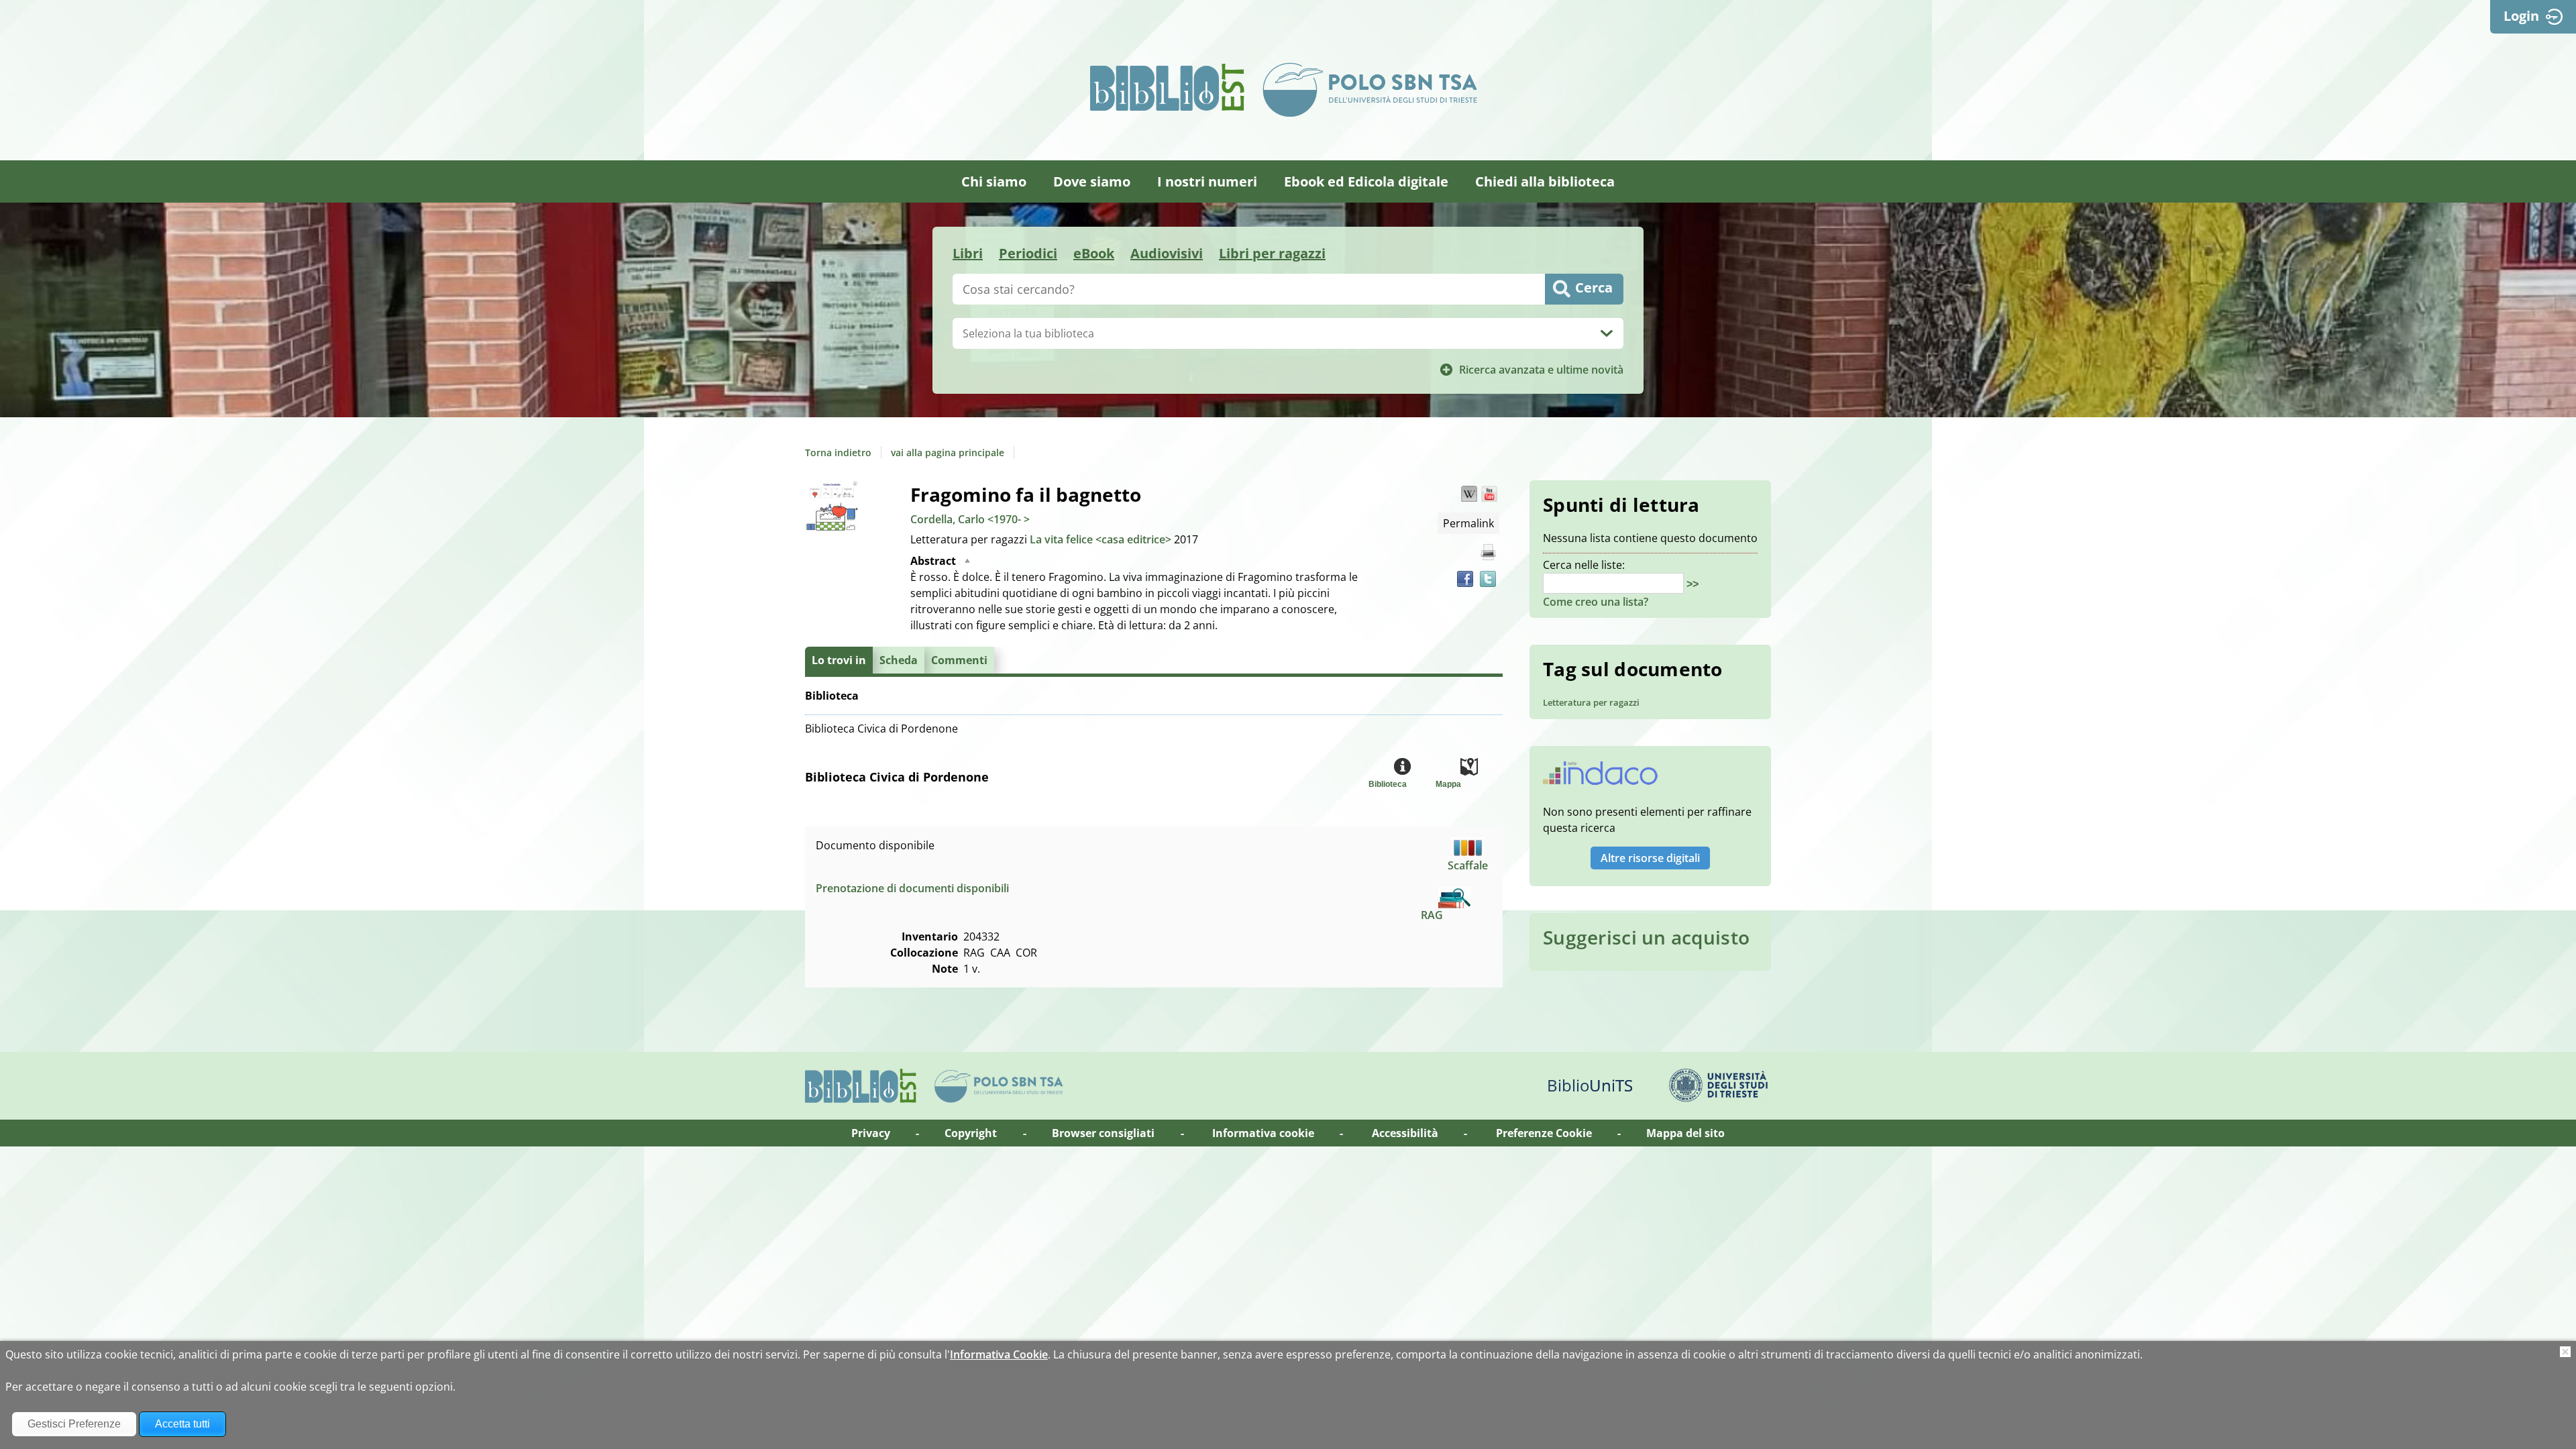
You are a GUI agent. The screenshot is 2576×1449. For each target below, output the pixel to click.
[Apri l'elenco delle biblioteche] (1607, 333)
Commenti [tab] (959, 660)
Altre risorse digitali (1650, 858)
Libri (968, 253)
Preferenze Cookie (1544, 1133)
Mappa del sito (1685, 1133)
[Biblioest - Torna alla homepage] (1167, 87)
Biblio (1590, 1085)
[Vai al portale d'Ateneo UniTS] (1719, 1085)
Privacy (871, 1133)
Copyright (971, 1133)
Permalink (1468, 523)
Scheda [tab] (899, 660)
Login (2521, 16)
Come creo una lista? (1596, 602)
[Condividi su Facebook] (1465, 579)
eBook (1094, 253)
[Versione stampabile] (1488, 552)
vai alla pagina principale (948, 452)
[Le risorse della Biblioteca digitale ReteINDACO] (1600, 777)
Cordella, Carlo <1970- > (970, 519)
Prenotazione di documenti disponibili (912, 888)
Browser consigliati (1103, 1133)
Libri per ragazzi (1272, 253)
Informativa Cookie (999, 1354)
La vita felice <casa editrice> (1102, 539)
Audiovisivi (1167, 253)
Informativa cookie (1263, 1133)
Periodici (1028, 253)
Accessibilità (1405, 1133)
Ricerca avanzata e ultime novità (1541, 370)
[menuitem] (994, 181)
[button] (1469, 494)
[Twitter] (1488, 579)
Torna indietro (838, 452)
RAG (1432, 915)
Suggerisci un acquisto (1646, 937)
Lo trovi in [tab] (839, 660)
